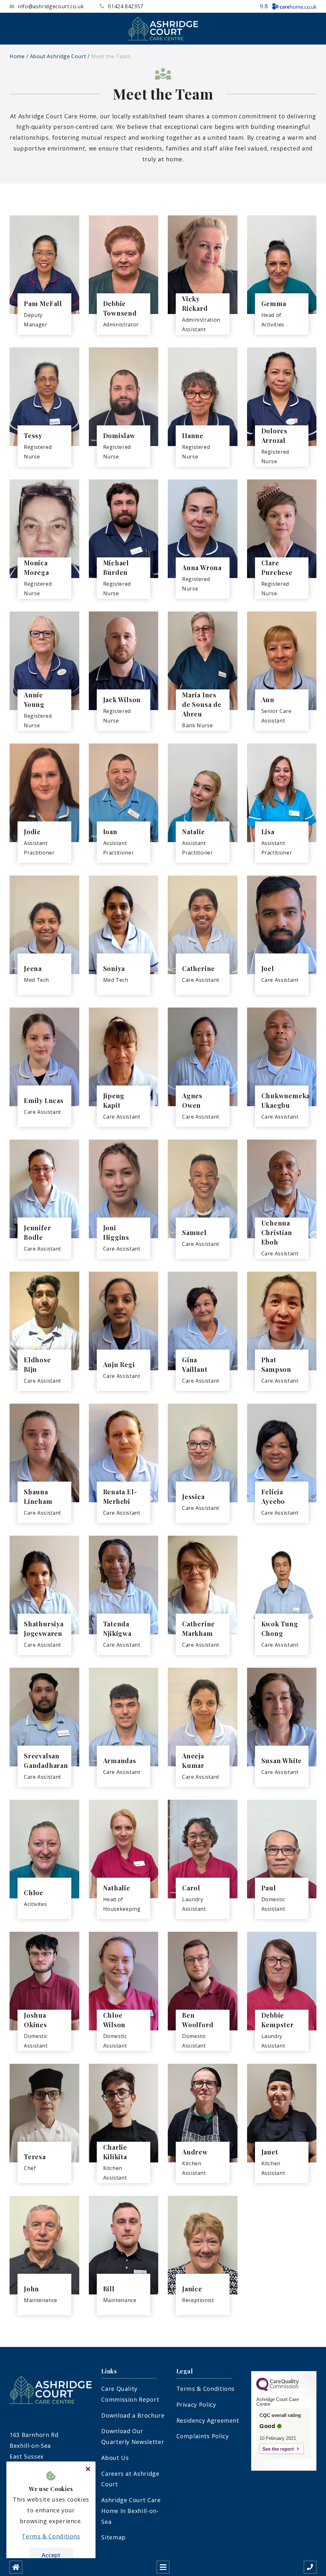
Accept (51, 2555)
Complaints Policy (203, 2436)
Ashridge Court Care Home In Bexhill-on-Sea (131, 2511)
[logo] (163, 29)
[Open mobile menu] (163, 2567)
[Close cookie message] (88, 2469)
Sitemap (113, 2537)
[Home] (16, 2567)
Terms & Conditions (206, 2389)
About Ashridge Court (58, 56)
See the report (278, 2449)
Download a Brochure (133, 2415)
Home (17, 56)
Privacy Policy (196, 2405)
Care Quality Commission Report (130, 2394)
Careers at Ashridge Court (130, 2479)
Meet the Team (111, 56)
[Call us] (310, 2567)
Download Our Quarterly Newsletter (133, 2436)
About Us (115, 2458)
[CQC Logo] (278, 2390)
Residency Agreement (208, 2420)
